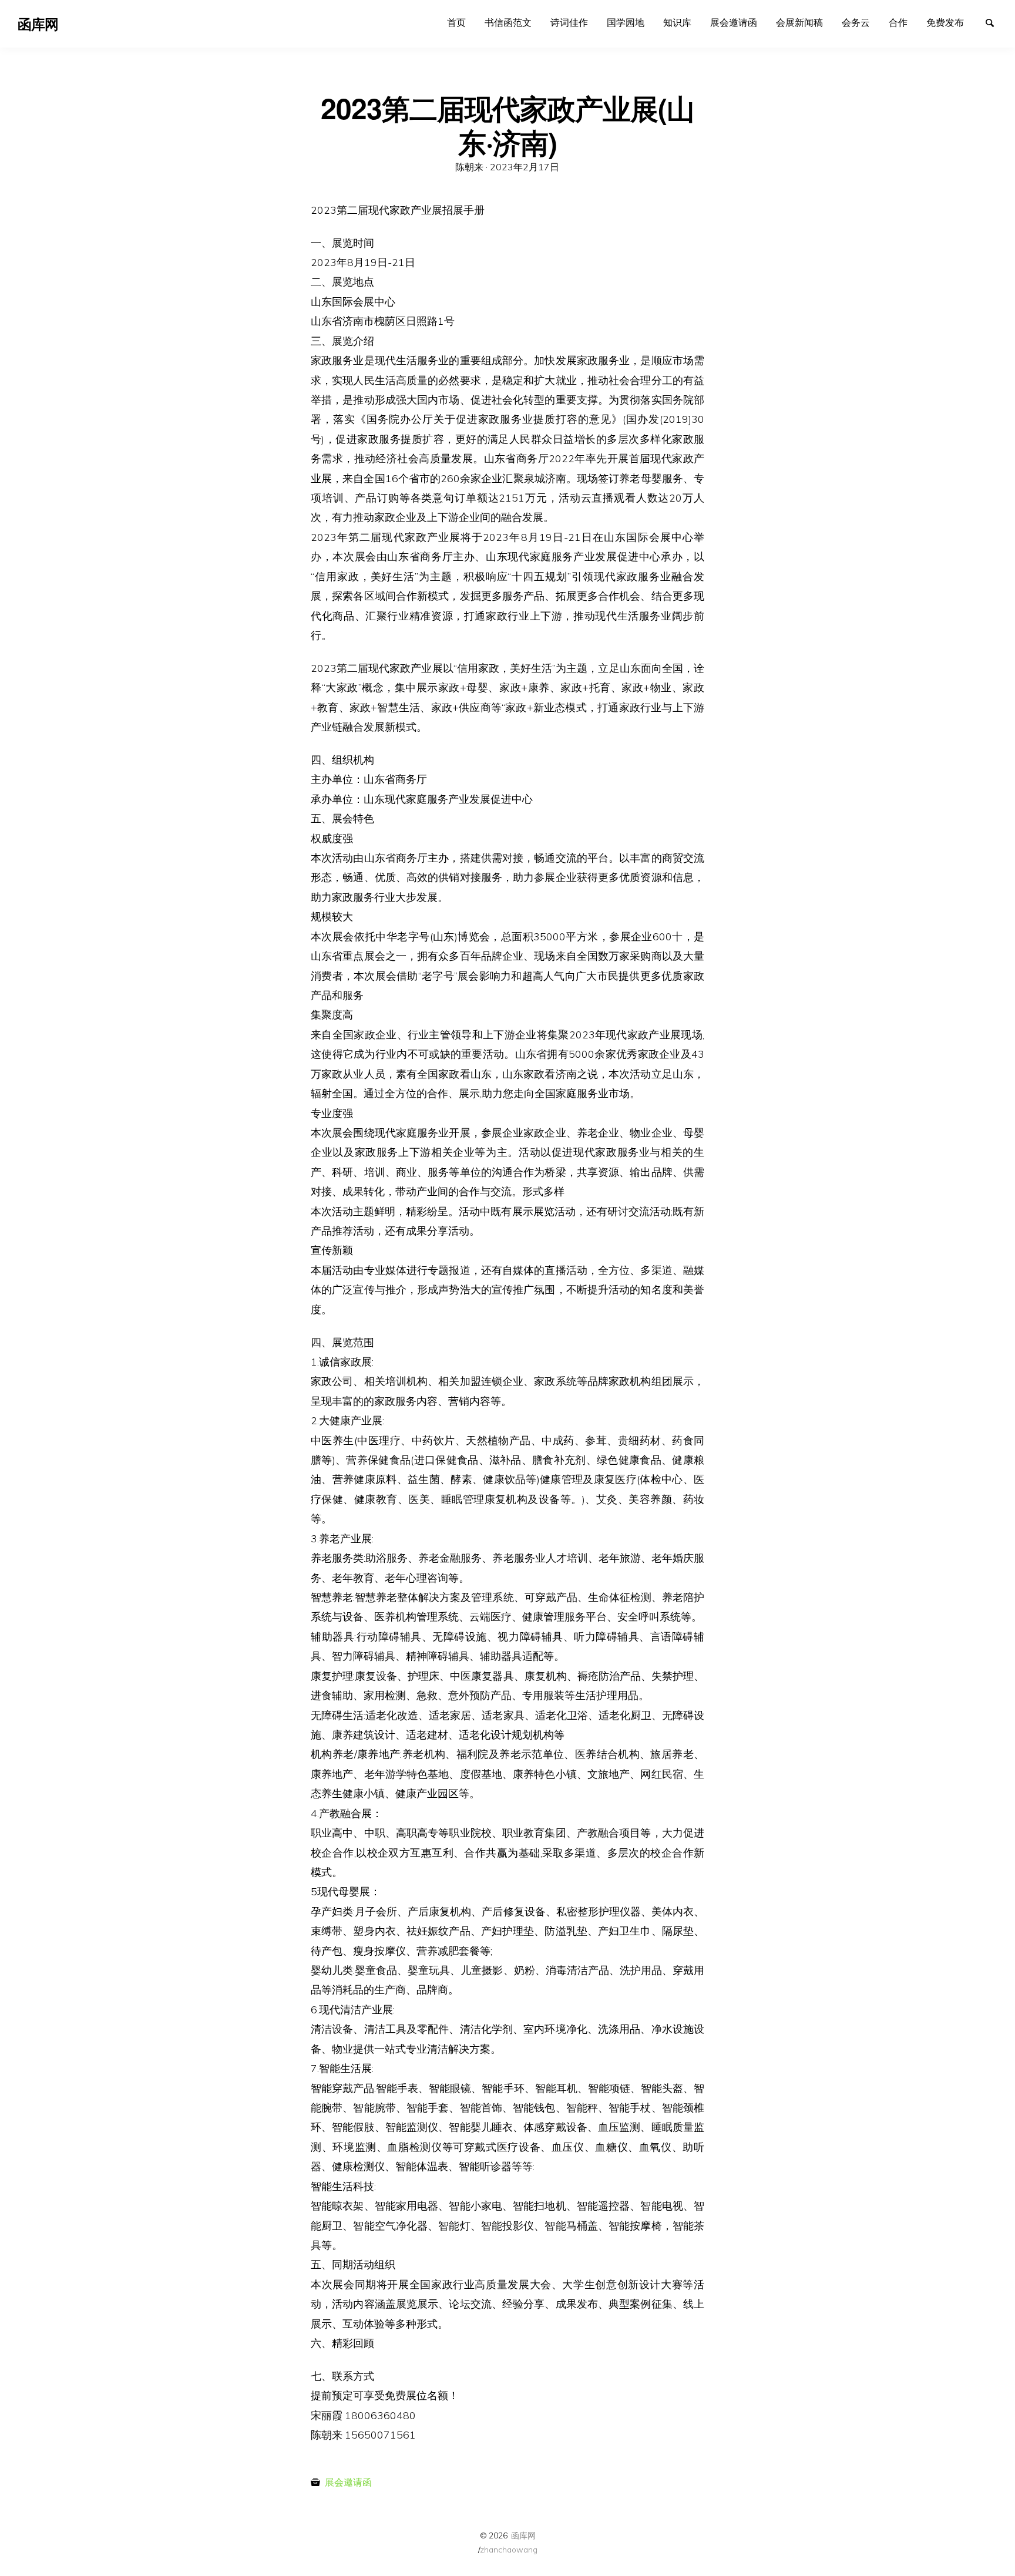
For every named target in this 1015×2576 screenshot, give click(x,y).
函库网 (523, 2535)
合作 (898, 22)
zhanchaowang (509, 2549)
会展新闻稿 (799, 22)
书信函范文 (508, 22)
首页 (456, 22)
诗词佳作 (569, 22)
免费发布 (945, 22)
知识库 (677, 22)
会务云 (856, 22)
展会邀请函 (734, 22)
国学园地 (626, 22)
